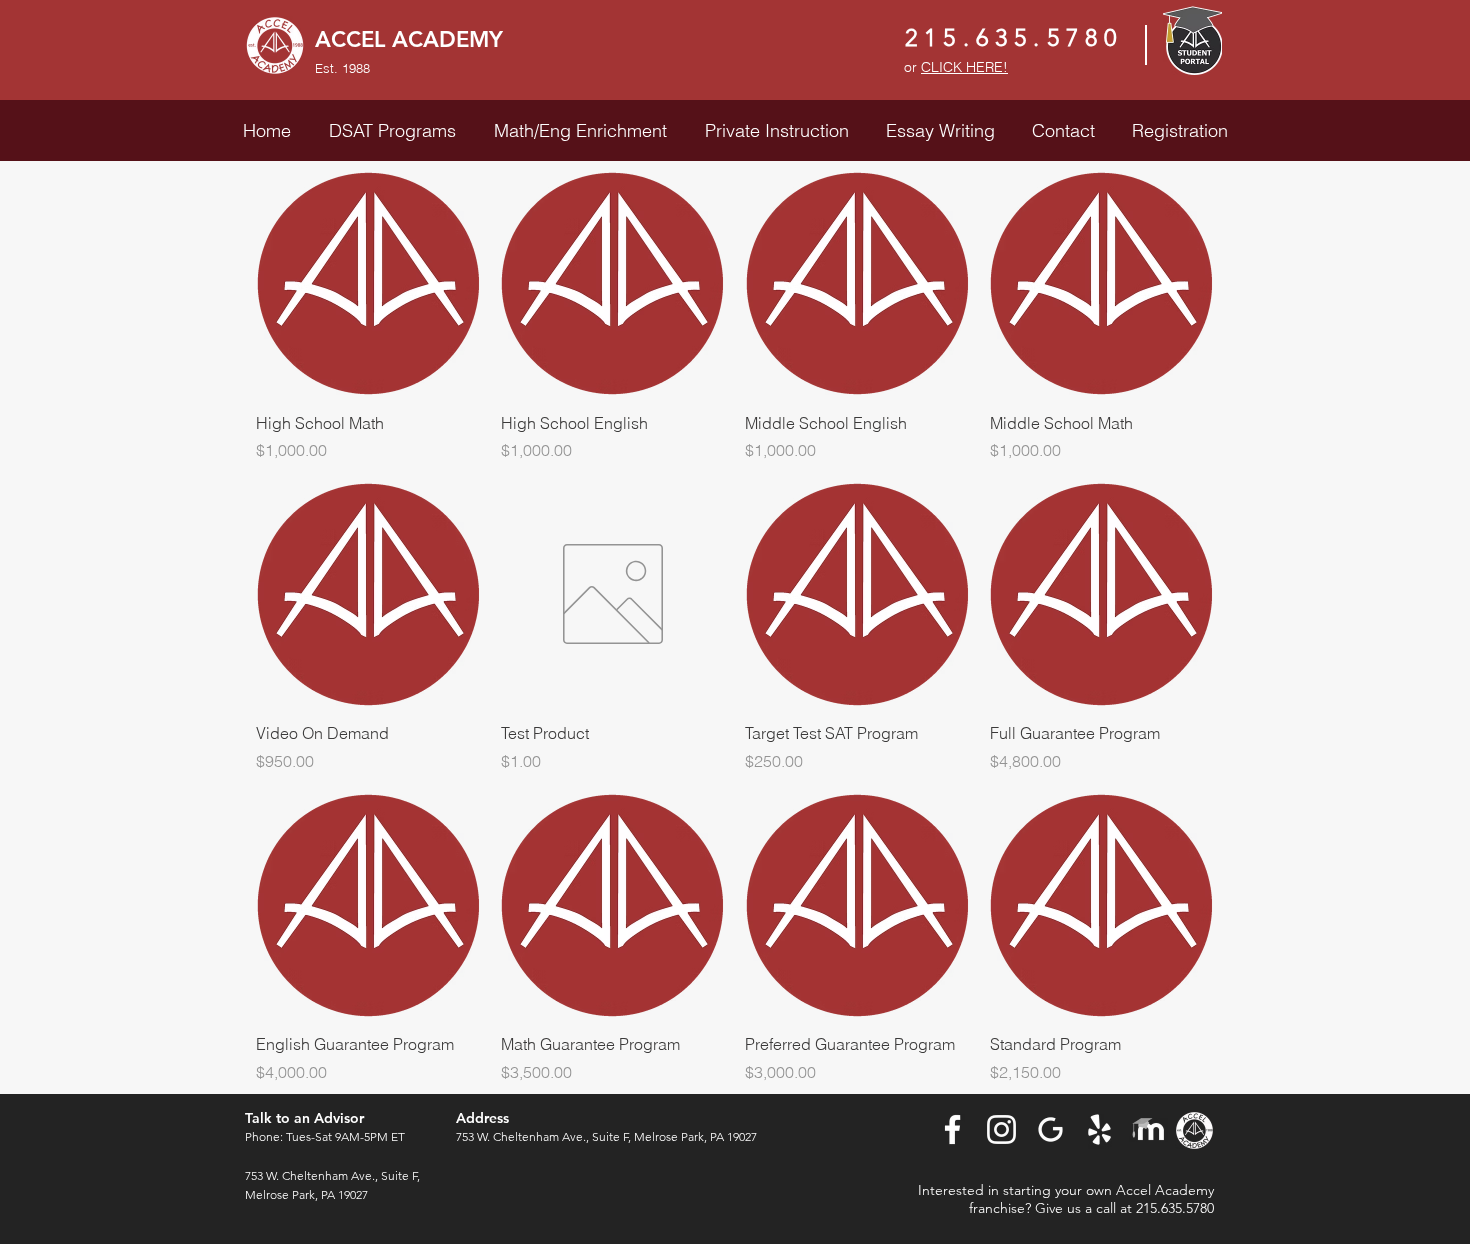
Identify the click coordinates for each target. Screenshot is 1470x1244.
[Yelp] (1099, 1129)
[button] (392, 130)
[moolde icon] (1148, 1129)
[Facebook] (952, 1129)
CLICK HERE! (964, 67)
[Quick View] (368, 283)
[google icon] (1050, 1129)
